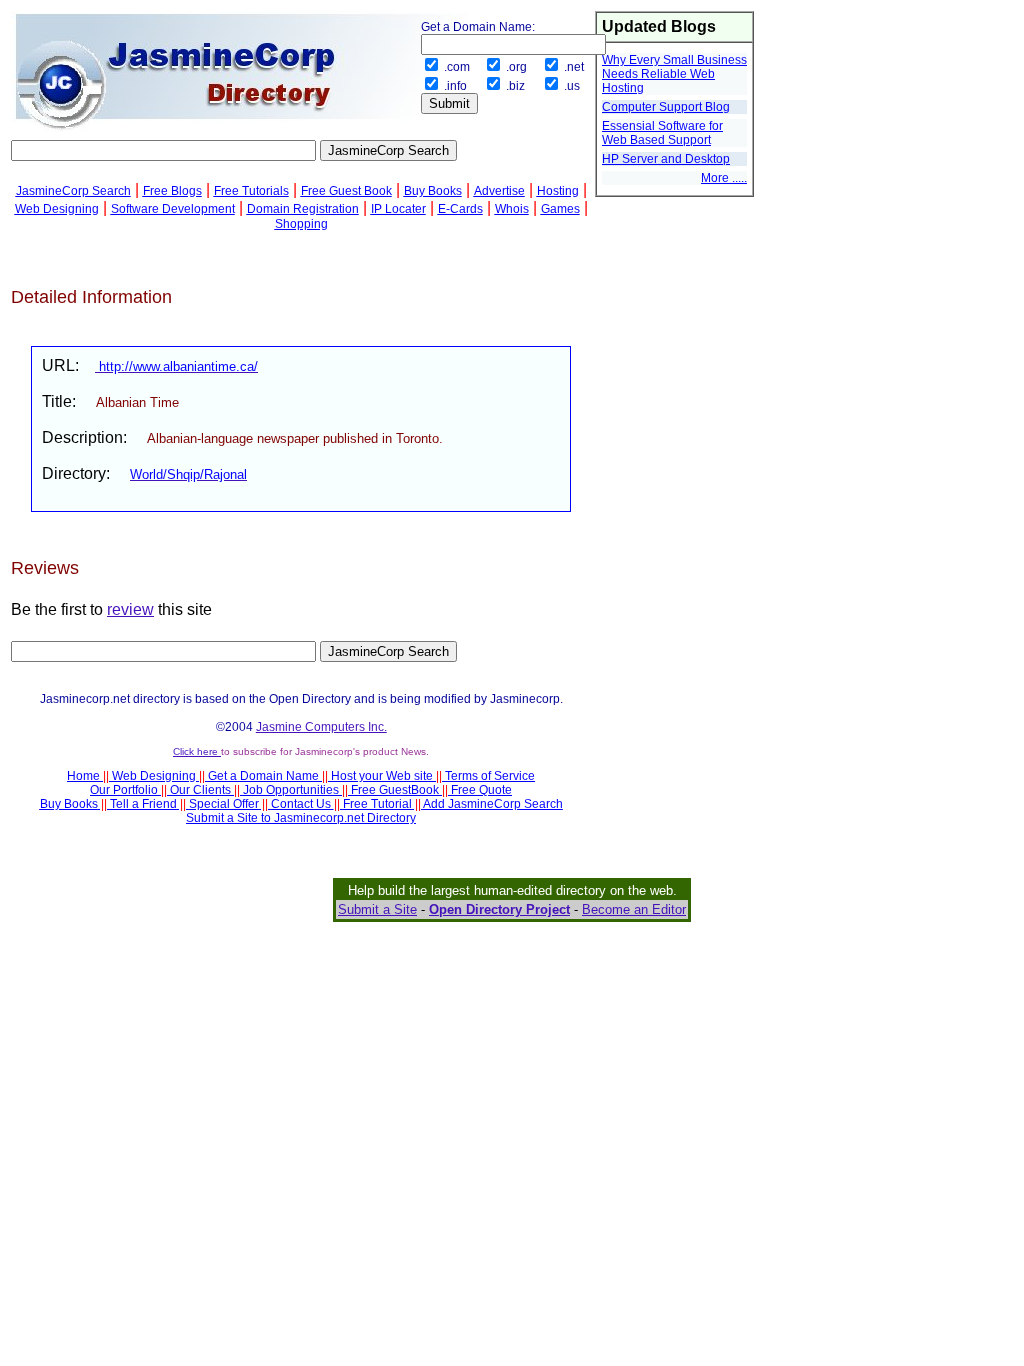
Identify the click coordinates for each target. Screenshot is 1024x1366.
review (130, 609)
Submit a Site (377, 909)
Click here (197, 751)
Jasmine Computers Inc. (321, 727)
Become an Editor (634, 909)
